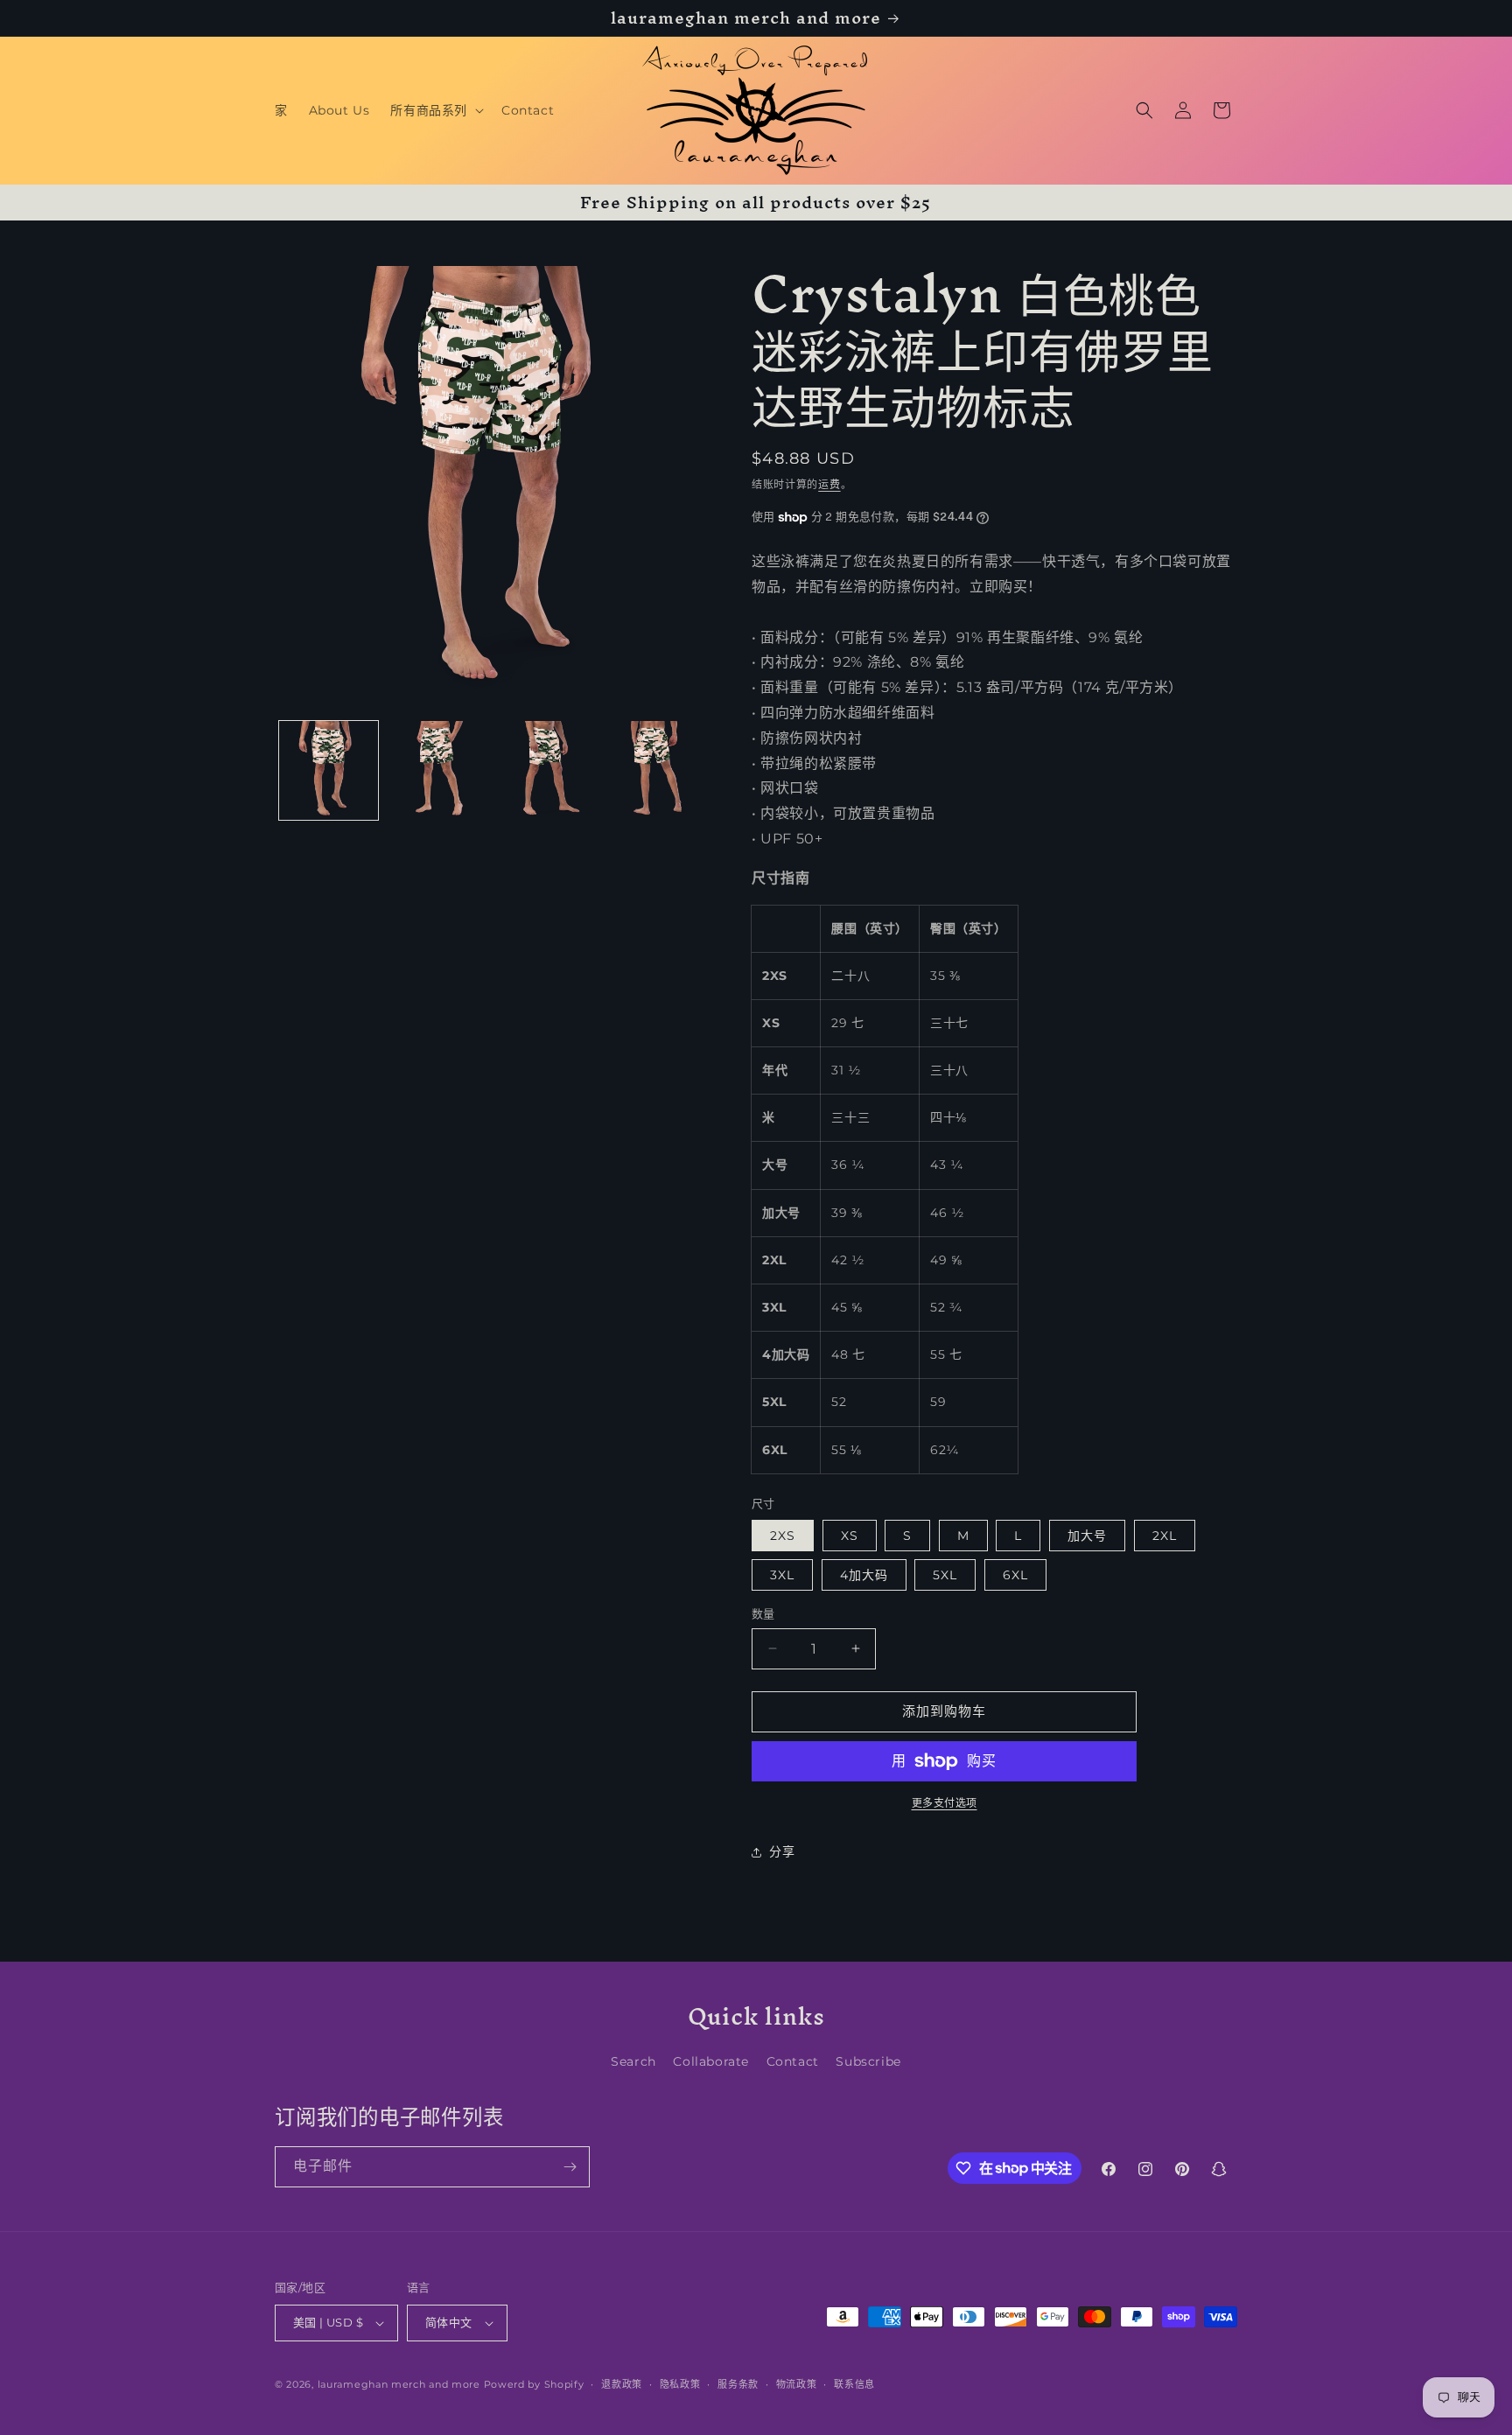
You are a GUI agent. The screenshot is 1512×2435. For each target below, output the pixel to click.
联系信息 (854, 2384)
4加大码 (864, 1575)
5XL (945, 1575)
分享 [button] (782, 1851)
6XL (1015, 1575)
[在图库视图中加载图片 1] (329, 770)
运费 (829, 484)
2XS (783, 1536)
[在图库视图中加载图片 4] (652, 770)
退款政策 (622, 2384)
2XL (1165, 1536)
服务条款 (738, 2384)
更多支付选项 (945, 1803)
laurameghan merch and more (399, 2384)
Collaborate (711, 2061)
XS (850, 1536)
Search (633, 2061)
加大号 (1087, 1536)
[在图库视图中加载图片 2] (436, 770)
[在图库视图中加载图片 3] (545, 770)
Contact (793, 2061)
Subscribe (868, 2061)
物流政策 (797, 2384)
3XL (782, 1575)
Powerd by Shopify (534, 2384)
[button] (435, 110)
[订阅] (570, 2167)
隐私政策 (680, 2384)
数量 (763, 1613)
